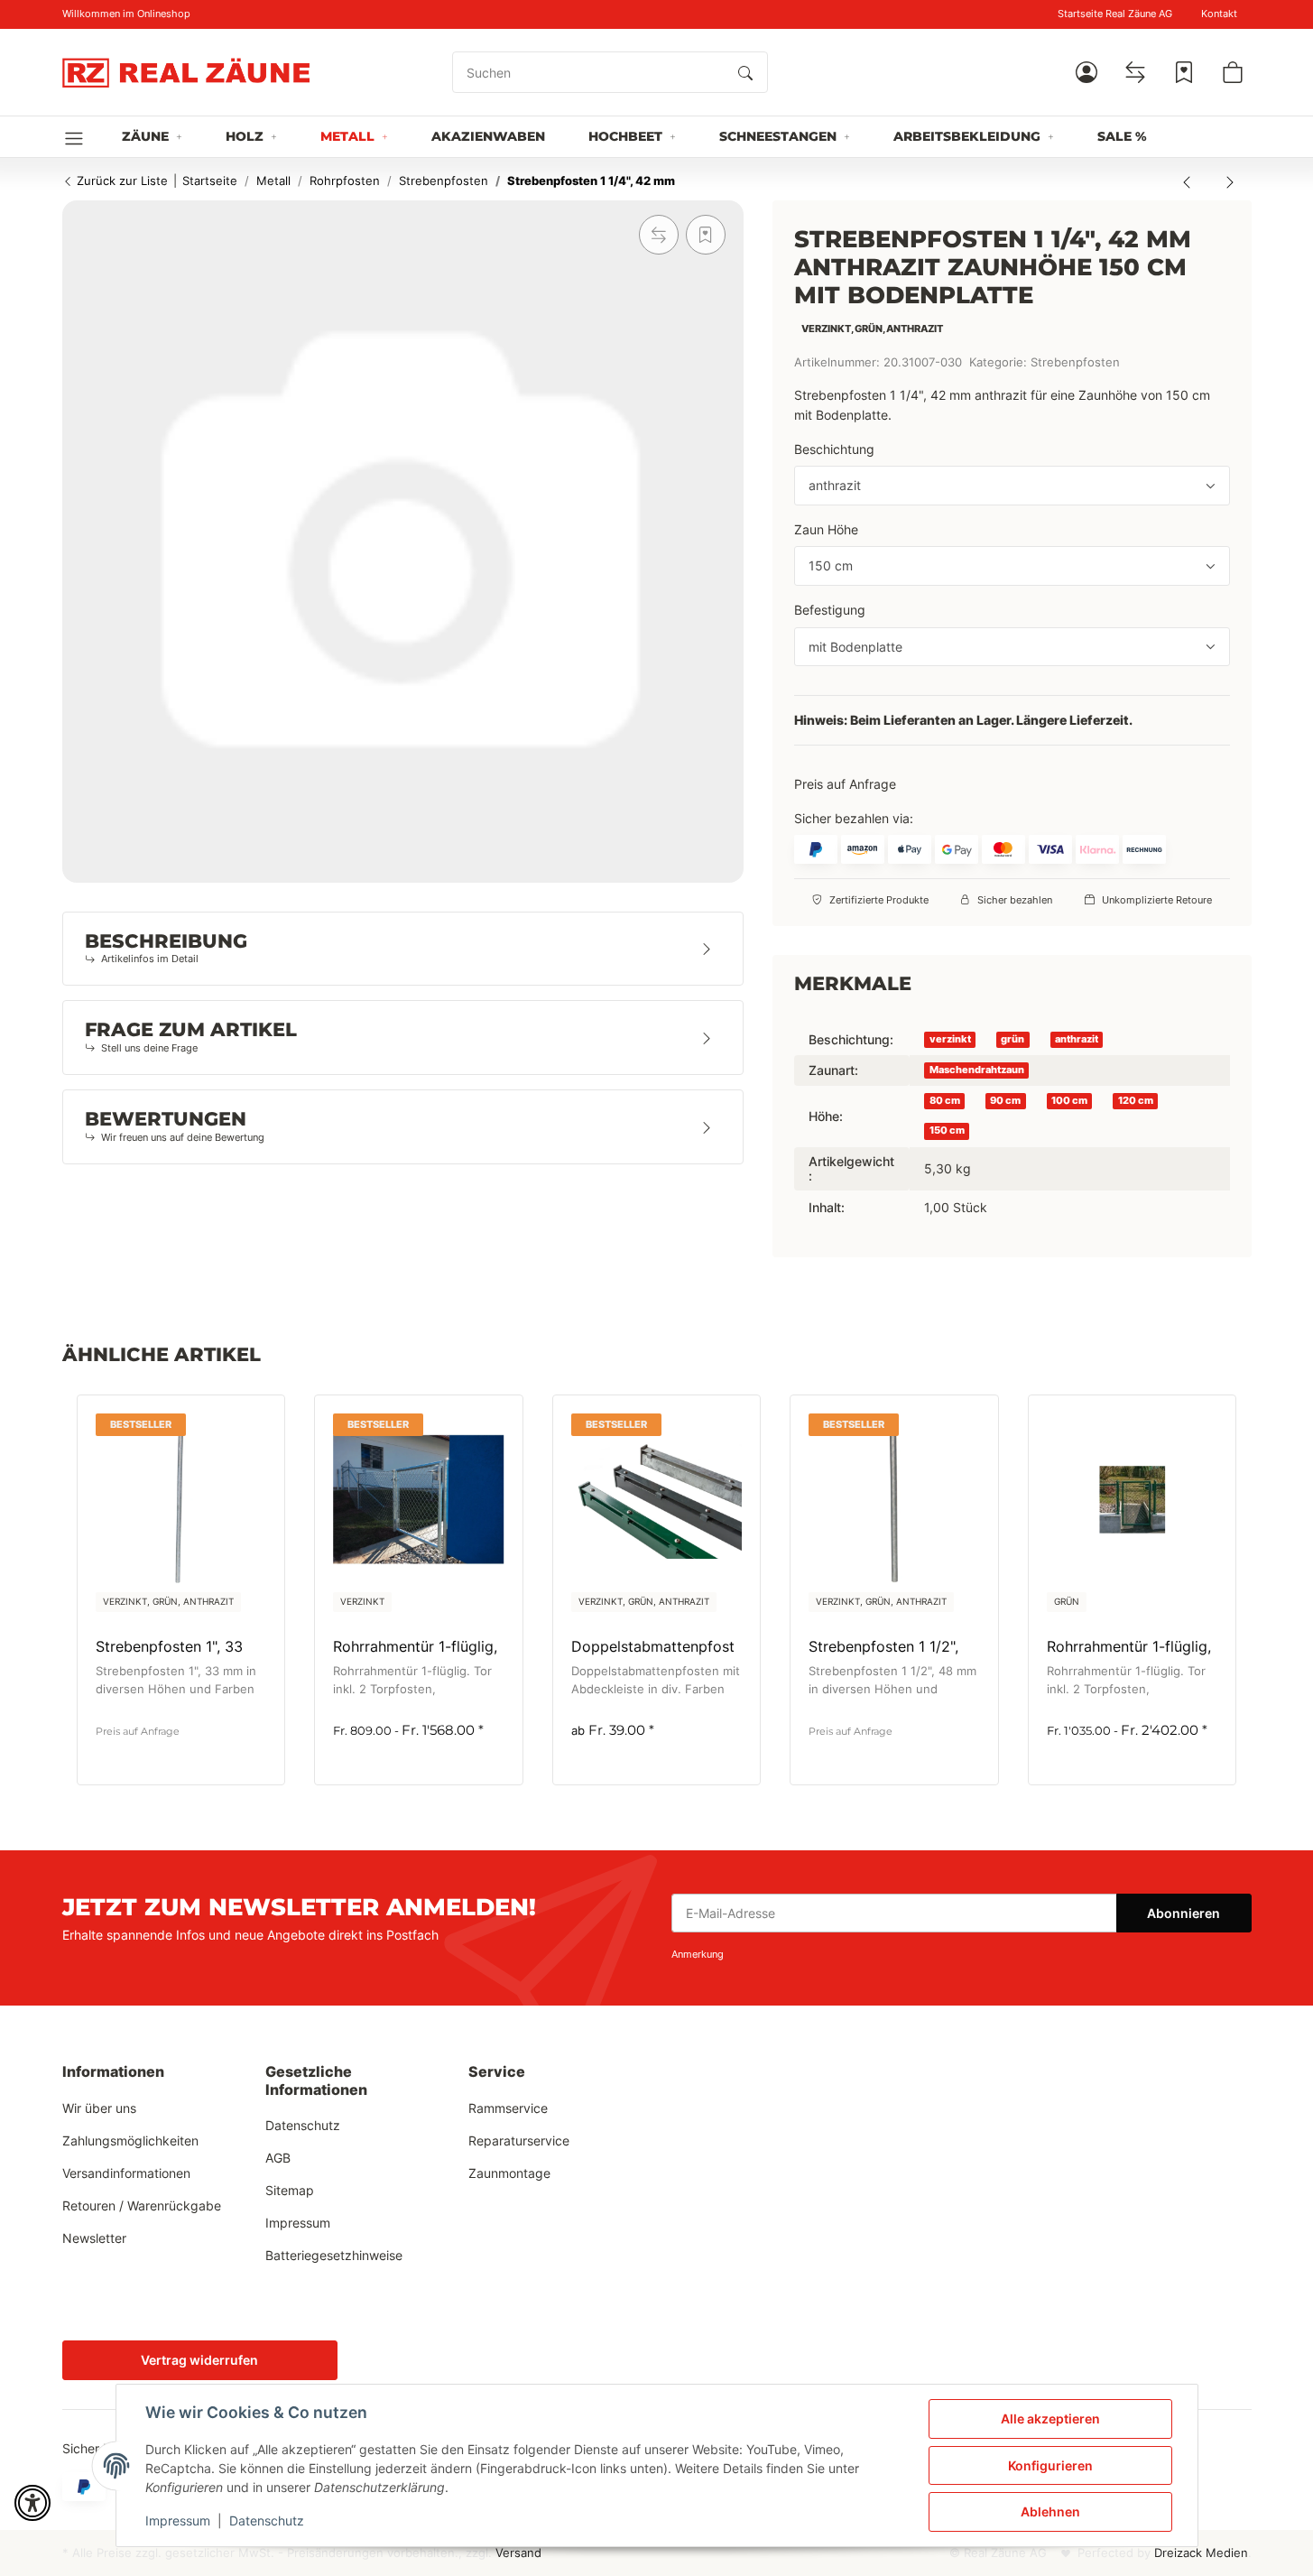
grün (1012, 1039)
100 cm (1069, 1101)
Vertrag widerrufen (199, 2360)
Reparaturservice (519, 2140)
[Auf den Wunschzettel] (706, 235)
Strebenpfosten (1075, 362)
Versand (518, 2553)
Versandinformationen (126, 2173)
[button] (1086, 72)
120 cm (1136, 1101)
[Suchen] (745, 72)
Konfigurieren (1050, 2465)
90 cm (1005, 1101)
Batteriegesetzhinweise (334, 2255)
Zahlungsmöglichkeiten (130, 2140)
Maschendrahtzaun (977, 1070)
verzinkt (950, 1039)
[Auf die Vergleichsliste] (659, 235)
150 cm (947, 1130)
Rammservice (508, 2108)
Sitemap (290, 2190)
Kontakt (1219, 14)
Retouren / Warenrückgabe (142, 2205)
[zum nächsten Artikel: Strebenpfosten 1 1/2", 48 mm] (1230, 181)
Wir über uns (99, 2108)
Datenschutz (267, 2520)
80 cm (945, 1101)
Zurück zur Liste (120, 181)
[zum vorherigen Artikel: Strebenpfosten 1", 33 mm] (1187, 181)
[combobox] (1012, 486)
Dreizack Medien (1201, 2553)
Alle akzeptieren (1050, 2418)
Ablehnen (1050, 2511)
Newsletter (94, 2238)
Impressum (178, 2520)
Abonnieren (1184, 1913)
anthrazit (1077, 1039)
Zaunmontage (509, 2173)
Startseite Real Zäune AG (1115, 14)
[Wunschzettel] (1184, 72)
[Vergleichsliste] (1135, 72)
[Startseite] (186, 72)
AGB (278, 2158)
